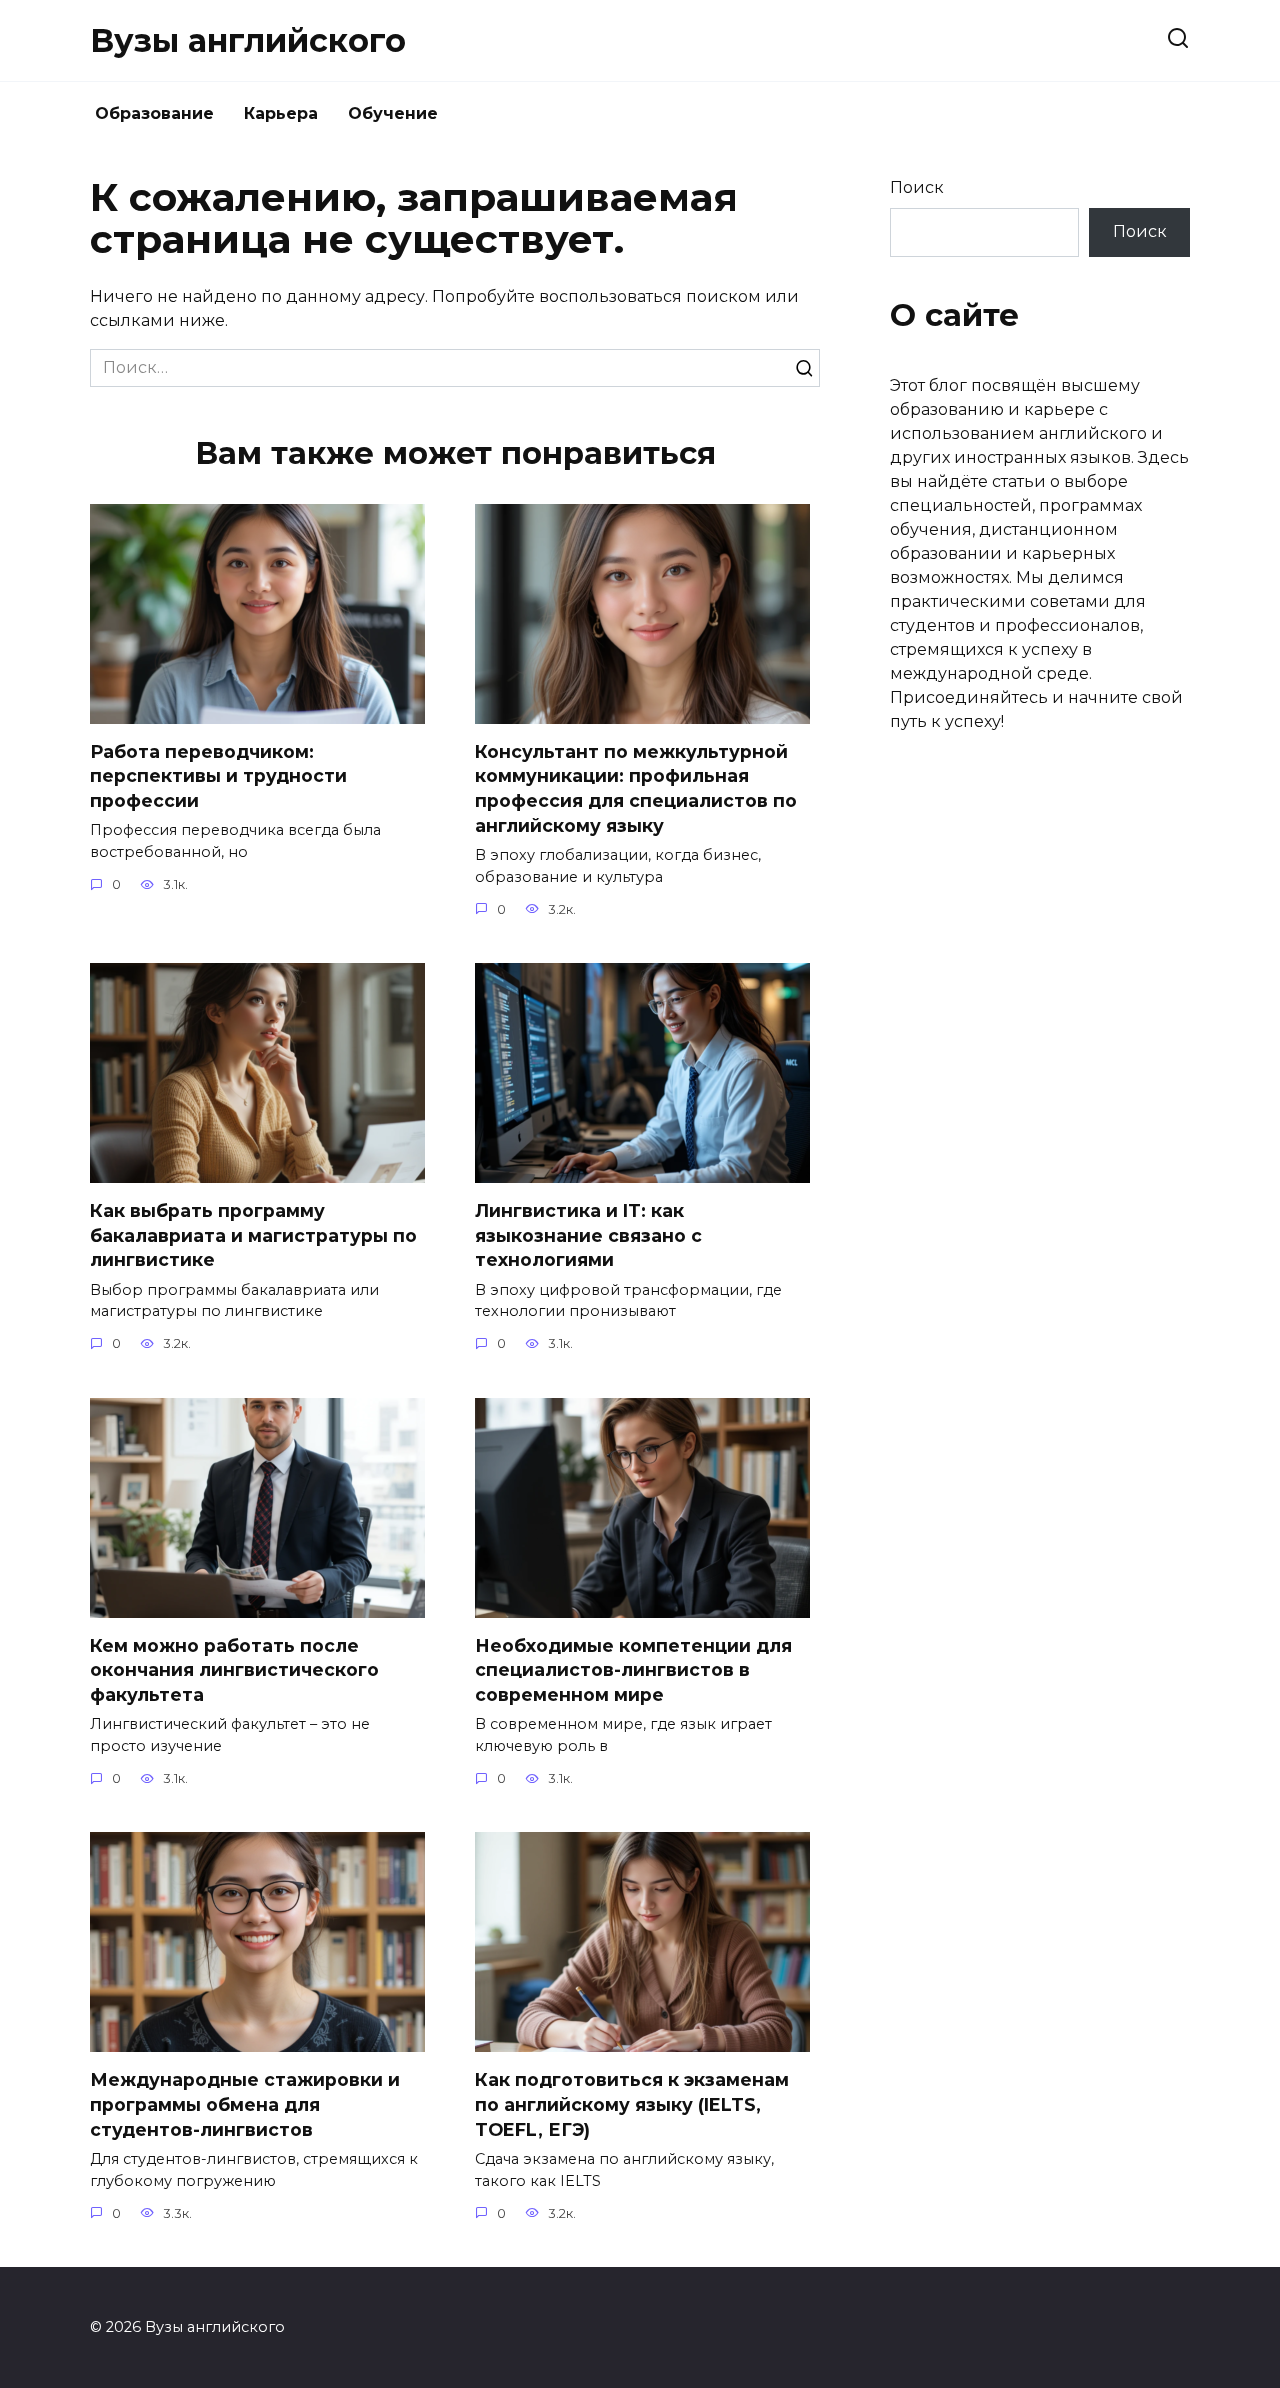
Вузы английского (248, 40)
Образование (154, 113)
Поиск (917, 187)
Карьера (281, 113)
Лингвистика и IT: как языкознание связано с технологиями (588, 1235)
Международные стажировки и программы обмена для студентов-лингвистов (245, 2104)
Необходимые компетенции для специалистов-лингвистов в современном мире (633, 1670)
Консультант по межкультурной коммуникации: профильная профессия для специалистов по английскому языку (636, 788)
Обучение (393, 113)
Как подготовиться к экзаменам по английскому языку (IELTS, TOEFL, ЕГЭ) (632, 2104)
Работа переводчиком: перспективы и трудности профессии (218, 776)
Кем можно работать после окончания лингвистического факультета (234, 1670)
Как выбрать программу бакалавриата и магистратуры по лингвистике (253, 1235)
